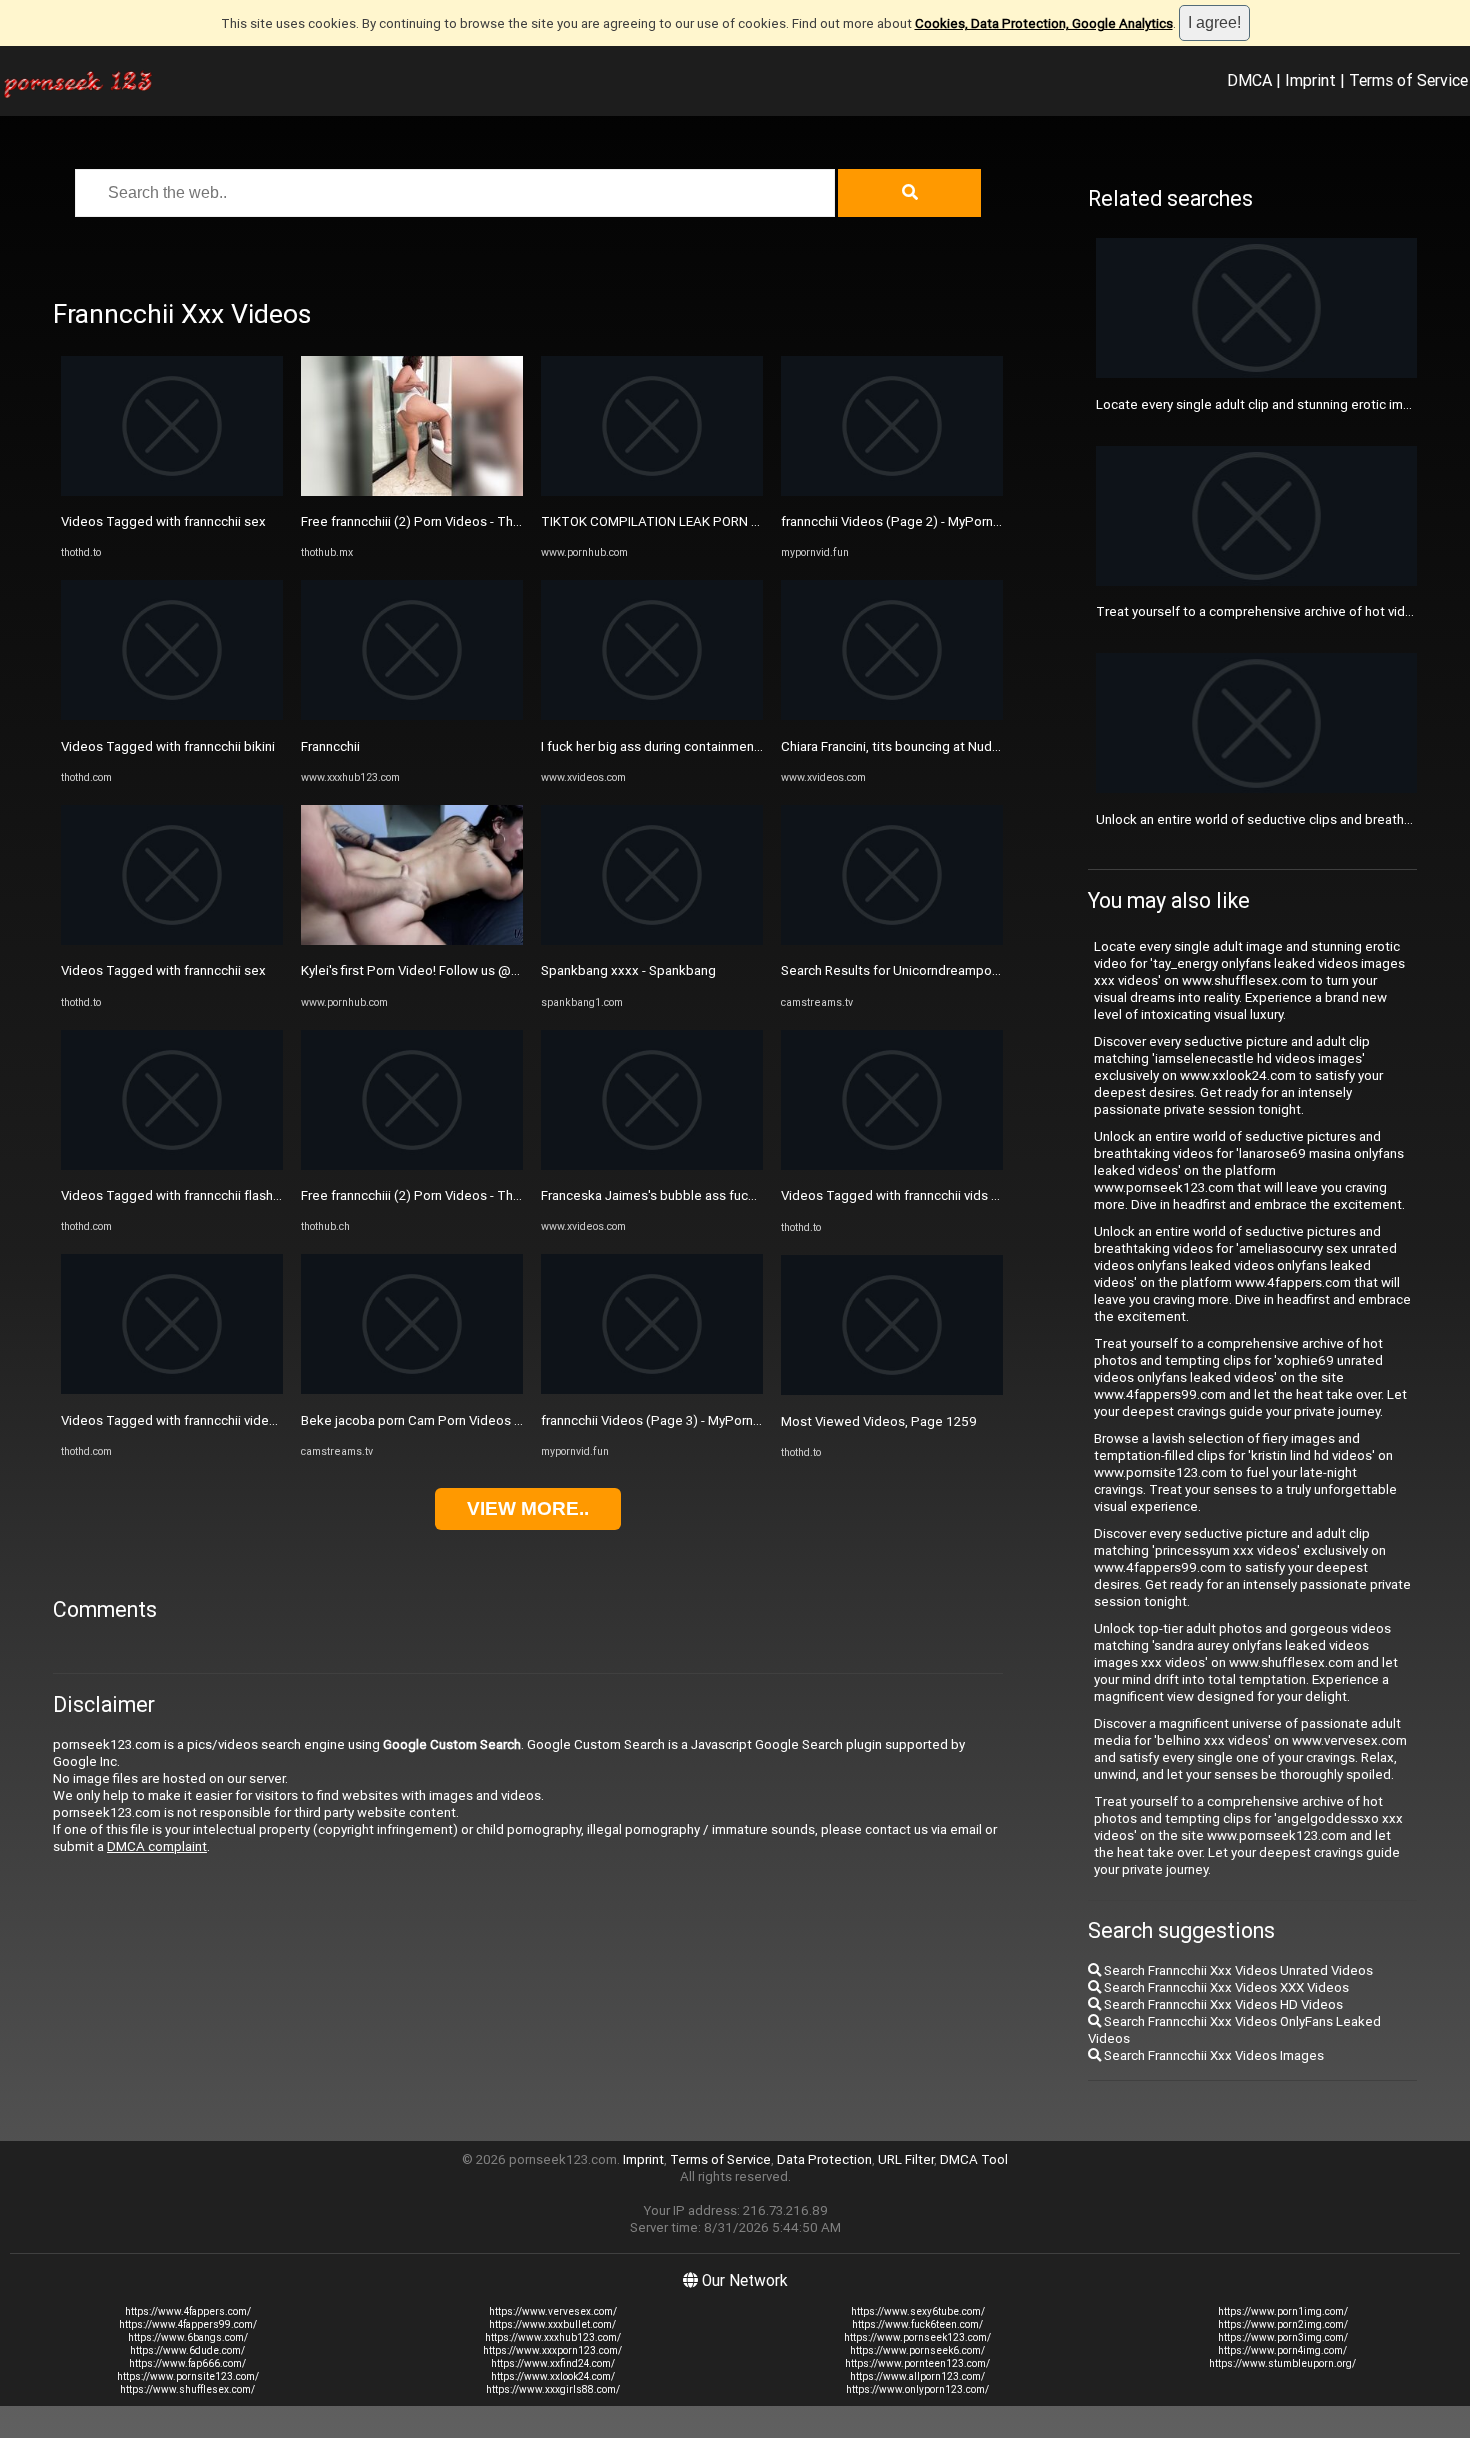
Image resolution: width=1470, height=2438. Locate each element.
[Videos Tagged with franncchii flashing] (172, 1165)
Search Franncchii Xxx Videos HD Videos (1222, 2004)
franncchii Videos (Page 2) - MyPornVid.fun (907, 521)
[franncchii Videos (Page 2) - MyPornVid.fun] (892, 491)
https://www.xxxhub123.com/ (553, 2337)
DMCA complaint (157, 1846)
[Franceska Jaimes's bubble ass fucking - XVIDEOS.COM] (652, 1165)
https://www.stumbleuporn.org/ (1282, 2363)
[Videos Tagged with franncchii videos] (172, 1389)
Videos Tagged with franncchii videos (172, 1420)
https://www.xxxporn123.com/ (552, 2350)
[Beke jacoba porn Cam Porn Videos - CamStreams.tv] (412, 1389)
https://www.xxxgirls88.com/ (553, 2389)
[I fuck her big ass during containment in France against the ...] (652, 715)
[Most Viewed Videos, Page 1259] (892, 1390)
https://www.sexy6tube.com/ (918, 2311)
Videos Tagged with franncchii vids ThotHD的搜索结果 (942, 1195)
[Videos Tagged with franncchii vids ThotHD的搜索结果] (892, 1165)
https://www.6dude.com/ (187, 2350)
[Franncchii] (412, 715)
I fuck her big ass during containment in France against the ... (719, 746)
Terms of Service (1408, 80)
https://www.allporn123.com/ (917, 2376)
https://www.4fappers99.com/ (188, 2324)
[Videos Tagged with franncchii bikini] (172, 715)
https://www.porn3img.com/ (1283, 2337)
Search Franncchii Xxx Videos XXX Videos (1225, 1987)
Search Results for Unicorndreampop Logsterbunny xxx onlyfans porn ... (992, 970)
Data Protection (824, 2159)
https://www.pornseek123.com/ (917, 2337)
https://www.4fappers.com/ (188, 2311)
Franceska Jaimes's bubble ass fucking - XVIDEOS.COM (704, 1195)
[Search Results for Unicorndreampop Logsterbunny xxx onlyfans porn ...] (892, 940)
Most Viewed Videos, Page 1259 (879, 1421)
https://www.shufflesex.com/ (187, 2389)
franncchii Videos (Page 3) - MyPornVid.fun (667, 1420)
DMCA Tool (974, 2159)
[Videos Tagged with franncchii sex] (172, 491)
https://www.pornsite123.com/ (188, 2376)
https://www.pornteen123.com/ (917, 2363)
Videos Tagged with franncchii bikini (168, 746)
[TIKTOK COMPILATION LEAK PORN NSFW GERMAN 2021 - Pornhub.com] (652, 491)
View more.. (528, 1508)
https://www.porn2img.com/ (1283, 2324)
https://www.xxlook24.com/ (553, 2376)
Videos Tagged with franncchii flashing (176, 1195)
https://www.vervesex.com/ (553, 2311)
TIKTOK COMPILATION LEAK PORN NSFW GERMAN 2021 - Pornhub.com (753, 521)
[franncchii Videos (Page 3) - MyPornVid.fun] (652, 1389)
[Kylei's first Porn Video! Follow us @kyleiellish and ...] (412, 940)
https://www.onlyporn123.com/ (917, 2389)
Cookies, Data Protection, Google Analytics (1044, 23)
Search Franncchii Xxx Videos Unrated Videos (1237, 1970)
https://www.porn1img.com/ (1283, 2311)
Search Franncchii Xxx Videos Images (1212, 2055)
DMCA (1249, 80)
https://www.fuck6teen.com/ (917, 2324)
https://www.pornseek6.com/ (917, 2350)
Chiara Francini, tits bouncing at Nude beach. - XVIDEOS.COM (959, 746)
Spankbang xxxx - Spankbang (628, 970)
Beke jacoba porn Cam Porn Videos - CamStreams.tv (456, 1420)
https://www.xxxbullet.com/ (552, 2324)
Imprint (1310, 80)
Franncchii (330, 746)
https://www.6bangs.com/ (188, 2337)
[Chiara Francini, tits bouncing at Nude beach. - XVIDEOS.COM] (892, 715)
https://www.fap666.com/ (187, 2363)
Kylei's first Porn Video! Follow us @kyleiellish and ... (453, 970)
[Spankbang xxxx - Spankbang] (652, 940)
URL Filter (906, 2159)
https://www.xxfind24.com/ (553, 2363)
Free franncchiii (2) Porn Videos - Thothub (424, 521)
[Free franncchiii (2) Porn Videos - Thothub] (412, 491)
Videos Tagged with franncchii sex (163, 521)
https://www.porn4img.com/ (1282, 2350)
